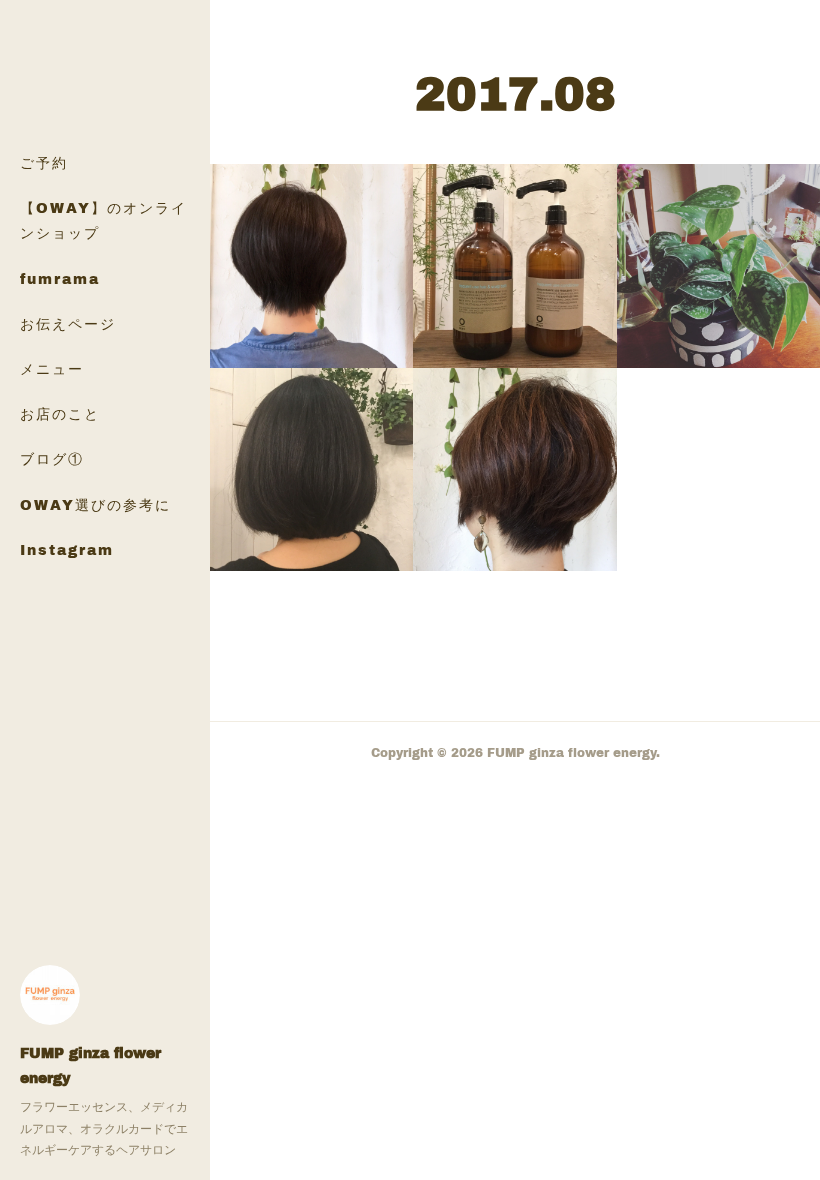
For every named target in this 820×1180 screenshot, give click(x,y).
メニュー (52, 368)
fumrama (60, 278)
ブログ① (52, 458)
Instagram (67, 549)
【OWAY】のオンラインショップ (103, 220)
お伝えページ (68, 323)
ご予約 (44, 162)
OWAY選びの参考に (95, 504)
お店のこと (60, 413)
